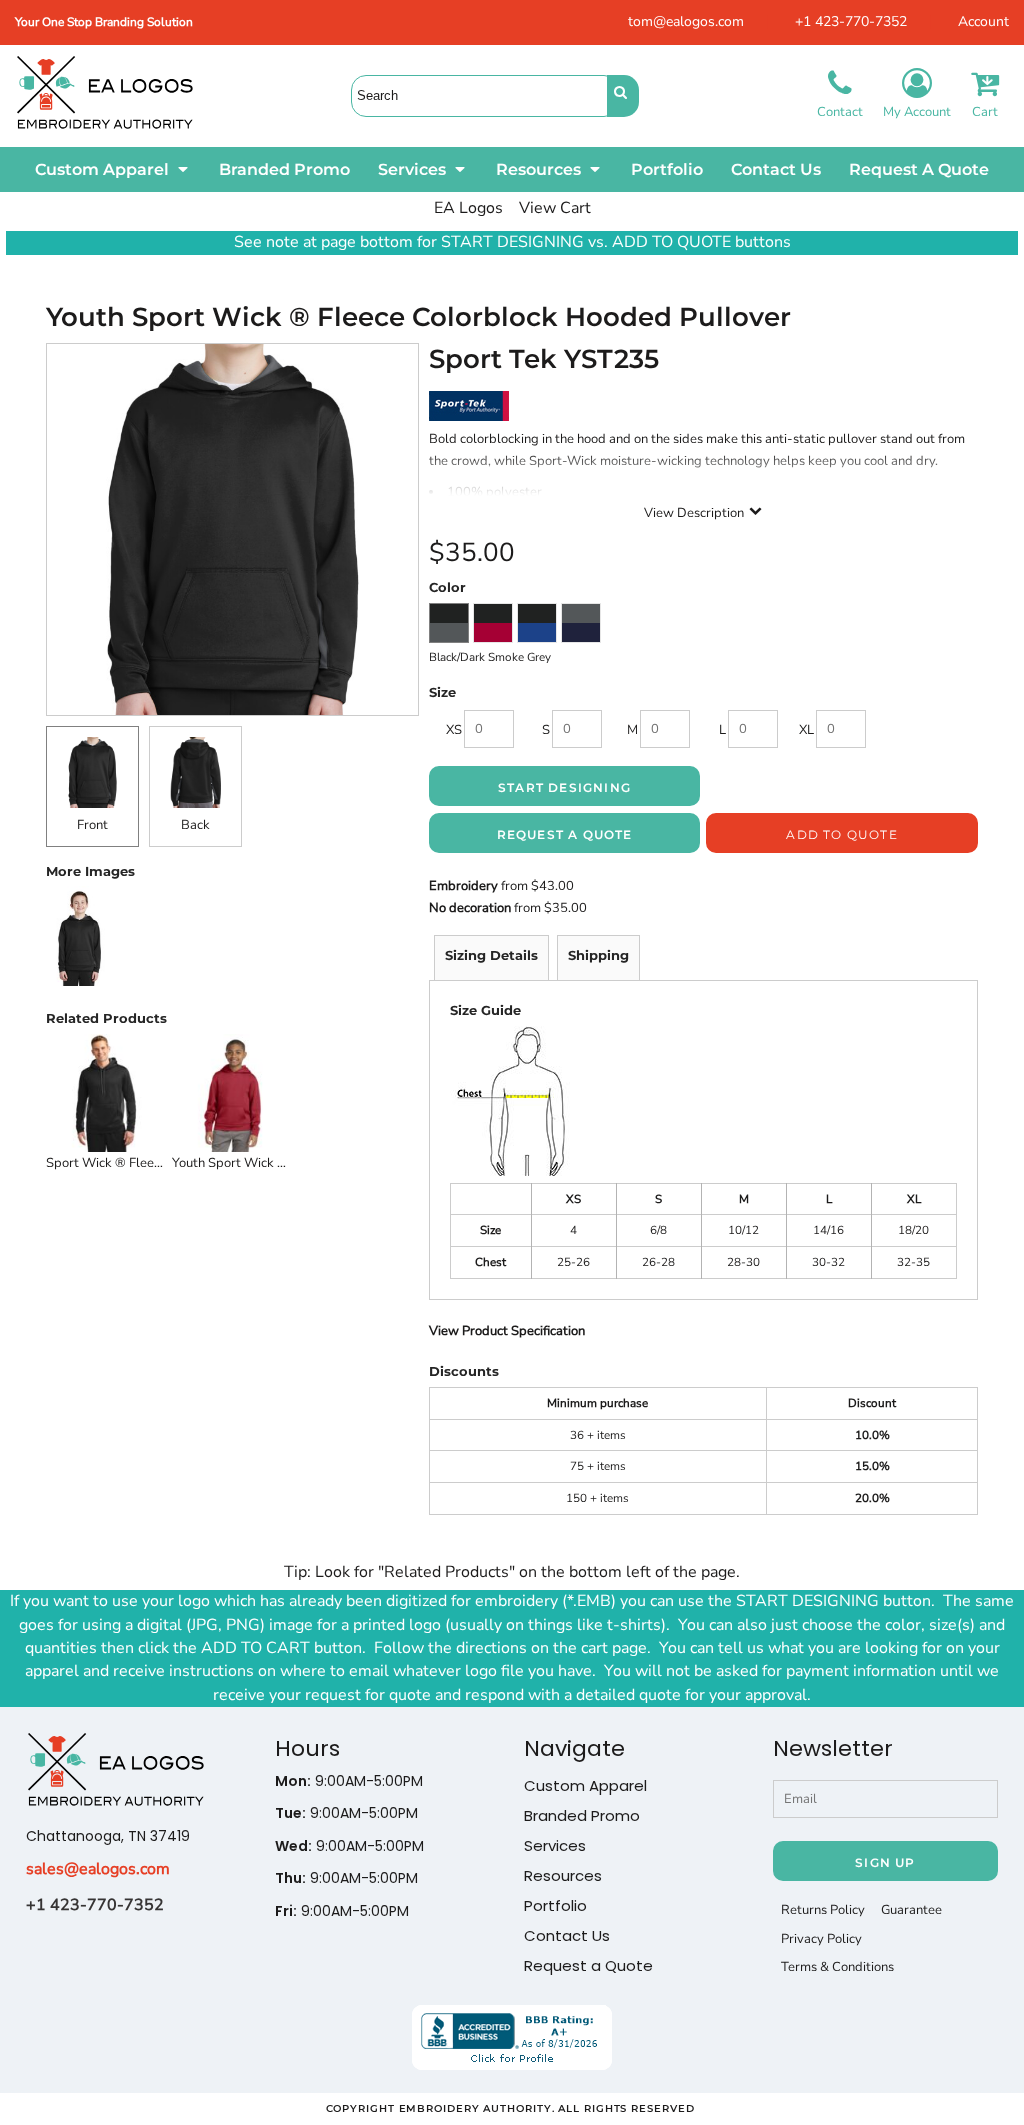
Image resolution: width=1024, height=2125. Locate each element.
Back (195, 825)
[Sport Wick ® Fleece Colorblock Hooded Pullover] (106, 1093)
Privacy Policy (821, 1939)
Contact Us (567, 1935)
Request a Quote (588, 1965)
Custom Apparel (585, 1785)
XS (454, 730)
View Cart (555, 208)
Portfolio (555, 1905)
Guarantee (911, 1910)
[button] (113, 169)
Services (555, 1845)
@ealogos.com (117, 1869)
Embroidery (463, 886)
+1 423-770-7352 (851, 21)
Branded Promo (582, 1815)
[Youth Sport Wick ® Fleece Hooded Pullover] (232, 1093)
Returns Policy (823, 1910)
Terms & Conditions (837, 1967)
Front (92, 825)
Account (983, 21)
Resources (563, 1875)
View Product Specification (507, 1331)
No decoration (470, 908)
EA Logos (468, 208)
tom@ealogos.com (686, 21)
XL (806, 730)
